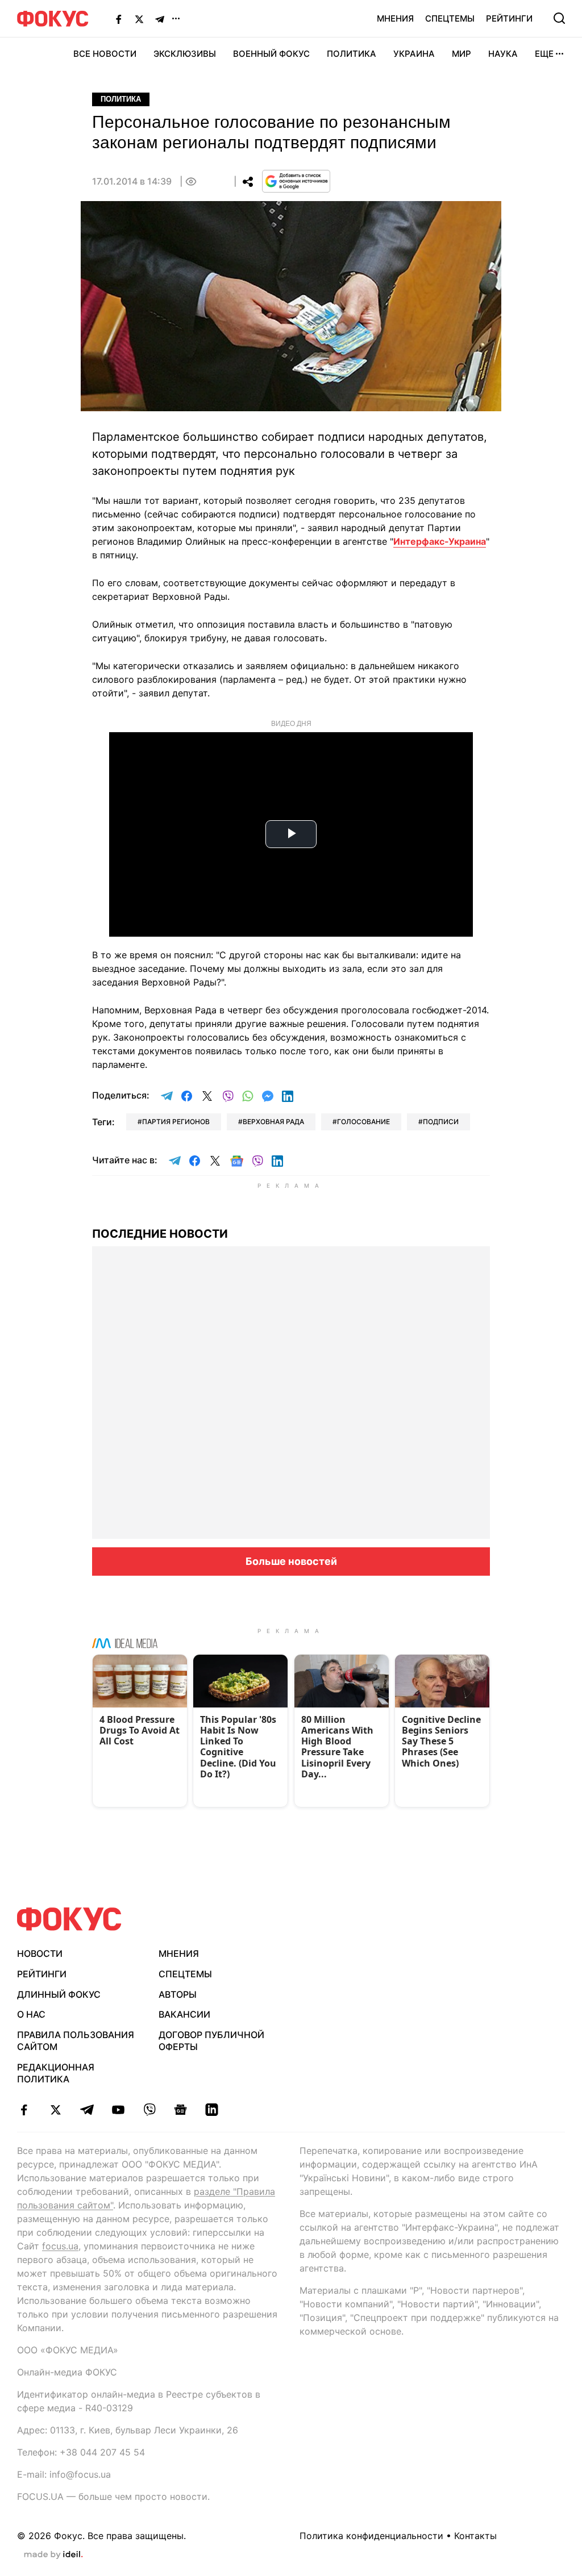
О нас (31, 2014)
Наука (503, 54)
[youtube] (118, 2110)
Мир (462, 54)
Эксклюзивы (185, 54)
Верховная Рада (273, 1122)
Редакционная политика (56, 2073)
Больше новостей (291, 1561)
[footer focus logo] (69, 1919)
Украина (414, 54)
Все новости (105, 54)
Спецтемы (450, 18)
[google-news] (180, 2110)
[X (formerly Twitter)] (139, 19)
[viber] (149, 2110)
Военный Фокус (271, 54)
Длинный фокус (59, 1994)
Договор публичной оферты (211, 2041)
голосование (363, 1122)
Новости (40, 1953)
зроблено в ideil (53, 2555)
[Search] (559, 18)
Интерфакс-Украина (440, 541)
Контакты (475, 2536)
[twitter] (55, 2110)
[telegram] (87, 2110)
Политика (352, 54)
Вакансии (184, 2014)
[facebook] (24, 2110)
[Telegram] (160, 19)
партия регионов (176, 1122)
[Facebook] (119, 19)
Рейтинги (509, 18)
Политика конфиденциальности (371, 2536)
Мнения (395, 18)
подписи (441, 1122)
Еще (544, 54)
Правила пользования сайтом (76, 2041)
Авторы (178, 1994)
